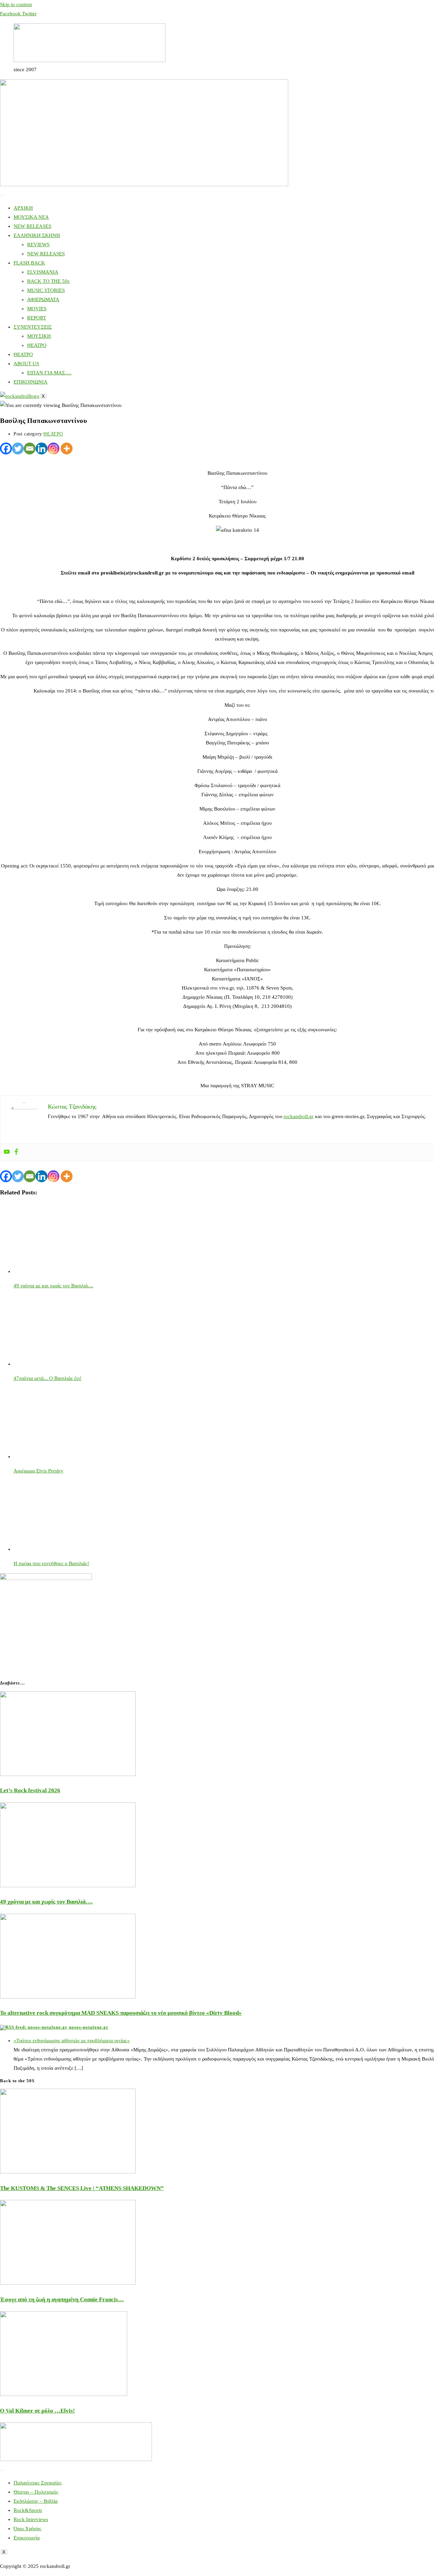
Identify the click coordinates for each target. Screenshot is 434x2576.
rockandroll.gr (299, 1116)
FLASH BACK (29, 263)
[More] (67, 448)
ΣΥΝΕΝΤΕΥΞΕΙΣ (33, 327)
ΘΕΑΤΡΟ (37, 345)
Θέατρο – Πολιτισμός (36, 2492)
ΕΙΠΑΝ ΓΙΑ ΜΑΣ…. (49, 373)
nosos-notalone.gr (89, 2027)
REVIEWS (38, 245)
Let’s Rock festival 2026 (30, 1790)
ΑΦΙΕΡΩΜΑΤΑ (43, 299)
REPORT (37, 318)
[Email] (30, 448)
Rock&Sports (28, 2510)
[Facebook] (6, 448)
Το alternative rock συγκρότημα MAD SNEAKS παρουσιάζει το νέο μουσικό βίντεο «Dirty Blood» (121, 2013)
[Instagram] (53, 448)
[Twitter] (18, 448)
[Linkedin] (42, 448)
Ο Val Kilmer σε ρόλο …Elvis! (37, 2411)
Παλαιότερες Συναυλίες (38, 2483)
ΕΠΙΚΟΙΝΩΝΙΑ (31, 382)
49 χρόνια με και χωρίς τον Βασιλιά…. (46, 1902)
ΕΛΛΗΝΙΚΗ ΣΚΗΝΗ (37, 235)
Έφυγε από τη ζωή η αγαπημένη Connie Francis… (62, 2299)
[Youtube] (7, 1152)
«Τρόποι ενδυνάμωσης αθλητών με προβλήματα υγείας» (72, 2041)
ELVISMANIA (43, 272)
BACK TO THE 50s (48, 281)
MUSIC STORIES (46, 290)
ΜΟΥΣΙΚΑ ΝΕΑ (31, 217)
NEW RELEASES (32, 226)
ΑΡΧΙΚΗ (23, 208)
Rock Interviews (31, 2519)
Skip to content (16, 4)
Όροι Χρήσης (27, 2529)
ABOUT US (26, 364)
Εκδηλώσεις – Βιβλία (36, 2501)
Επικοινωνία (27, 2538)
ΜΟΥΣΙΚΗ (39, 336)
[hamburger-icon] (2, 195)
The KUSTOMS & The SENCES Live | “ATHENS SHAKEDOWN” (82, 2188)
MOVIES (37, 309)
